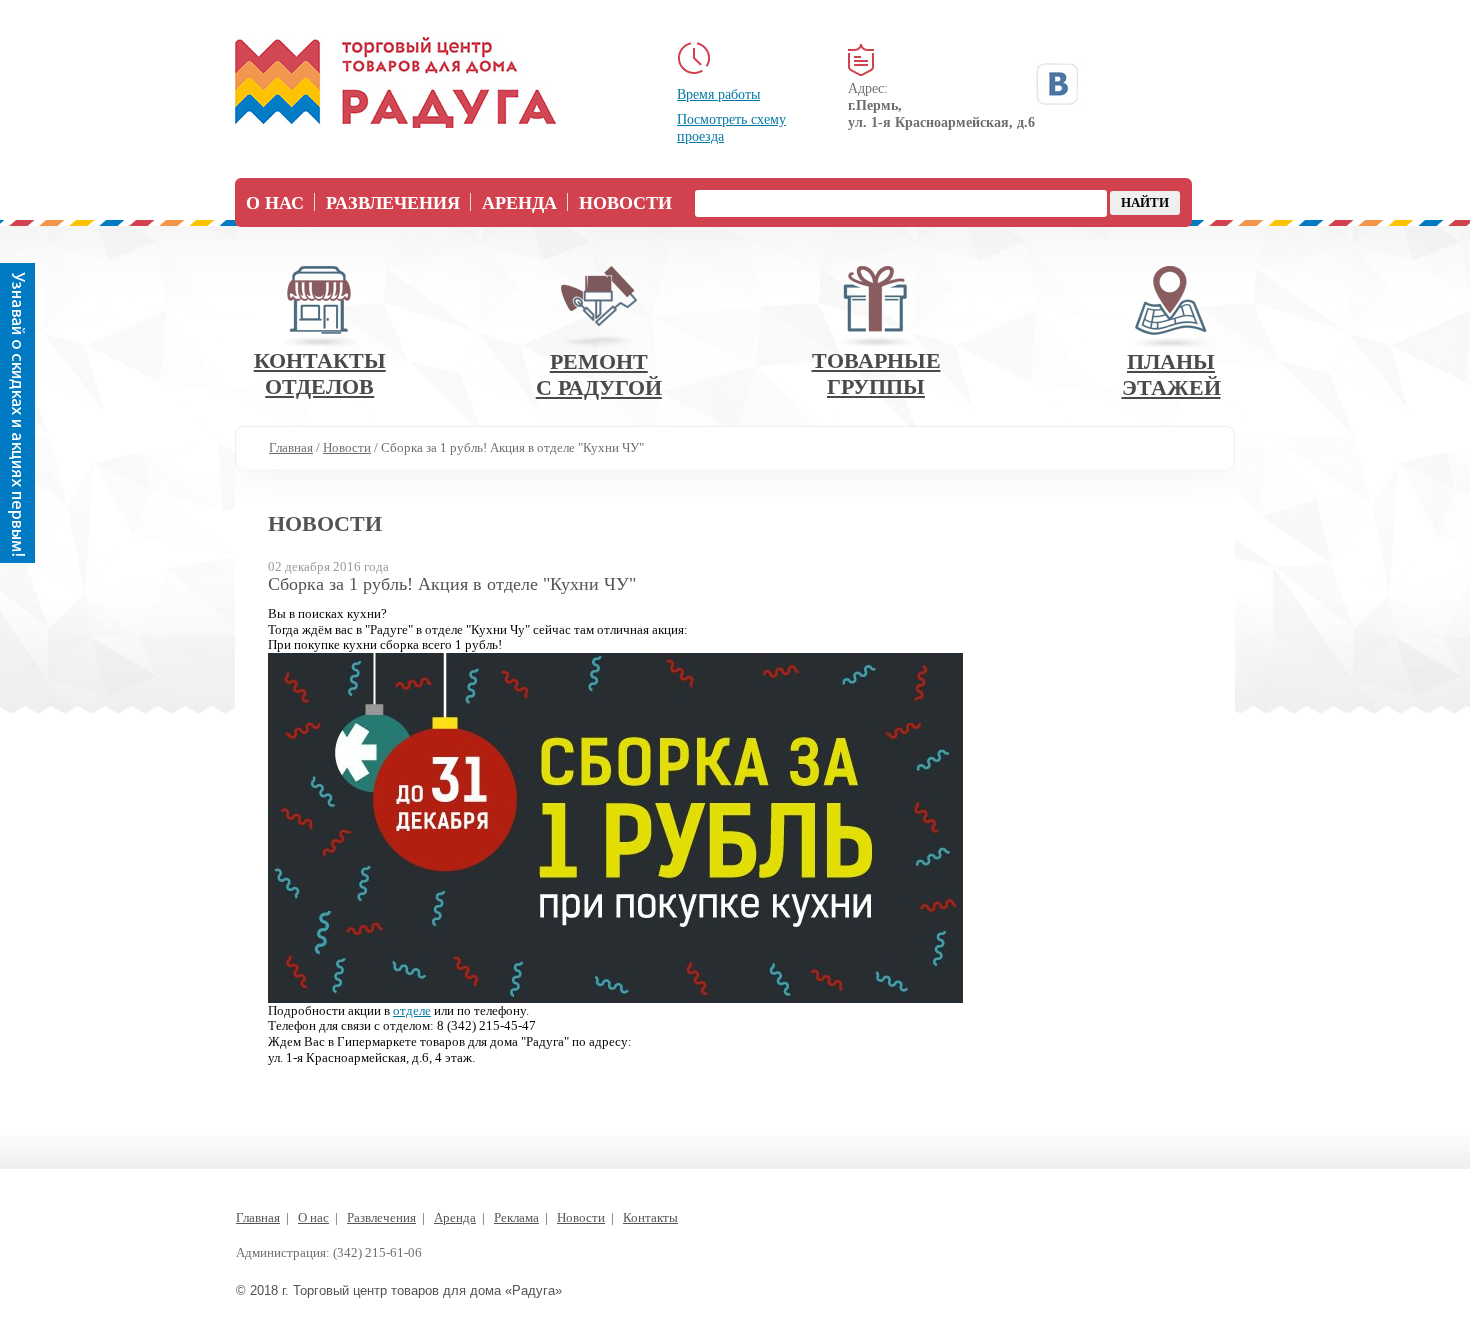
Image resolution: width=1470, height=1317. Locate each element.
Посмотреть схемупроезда (731, 128)
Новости (625, 203)
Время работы (718, 94)
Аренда (519, 203)
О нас (275, 203)
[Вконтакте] (1057, 84)
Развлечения (393, 203)
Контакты (650, 1217)
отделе (412, 1010)
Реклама (516, 1217)
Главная (258, 1217)
